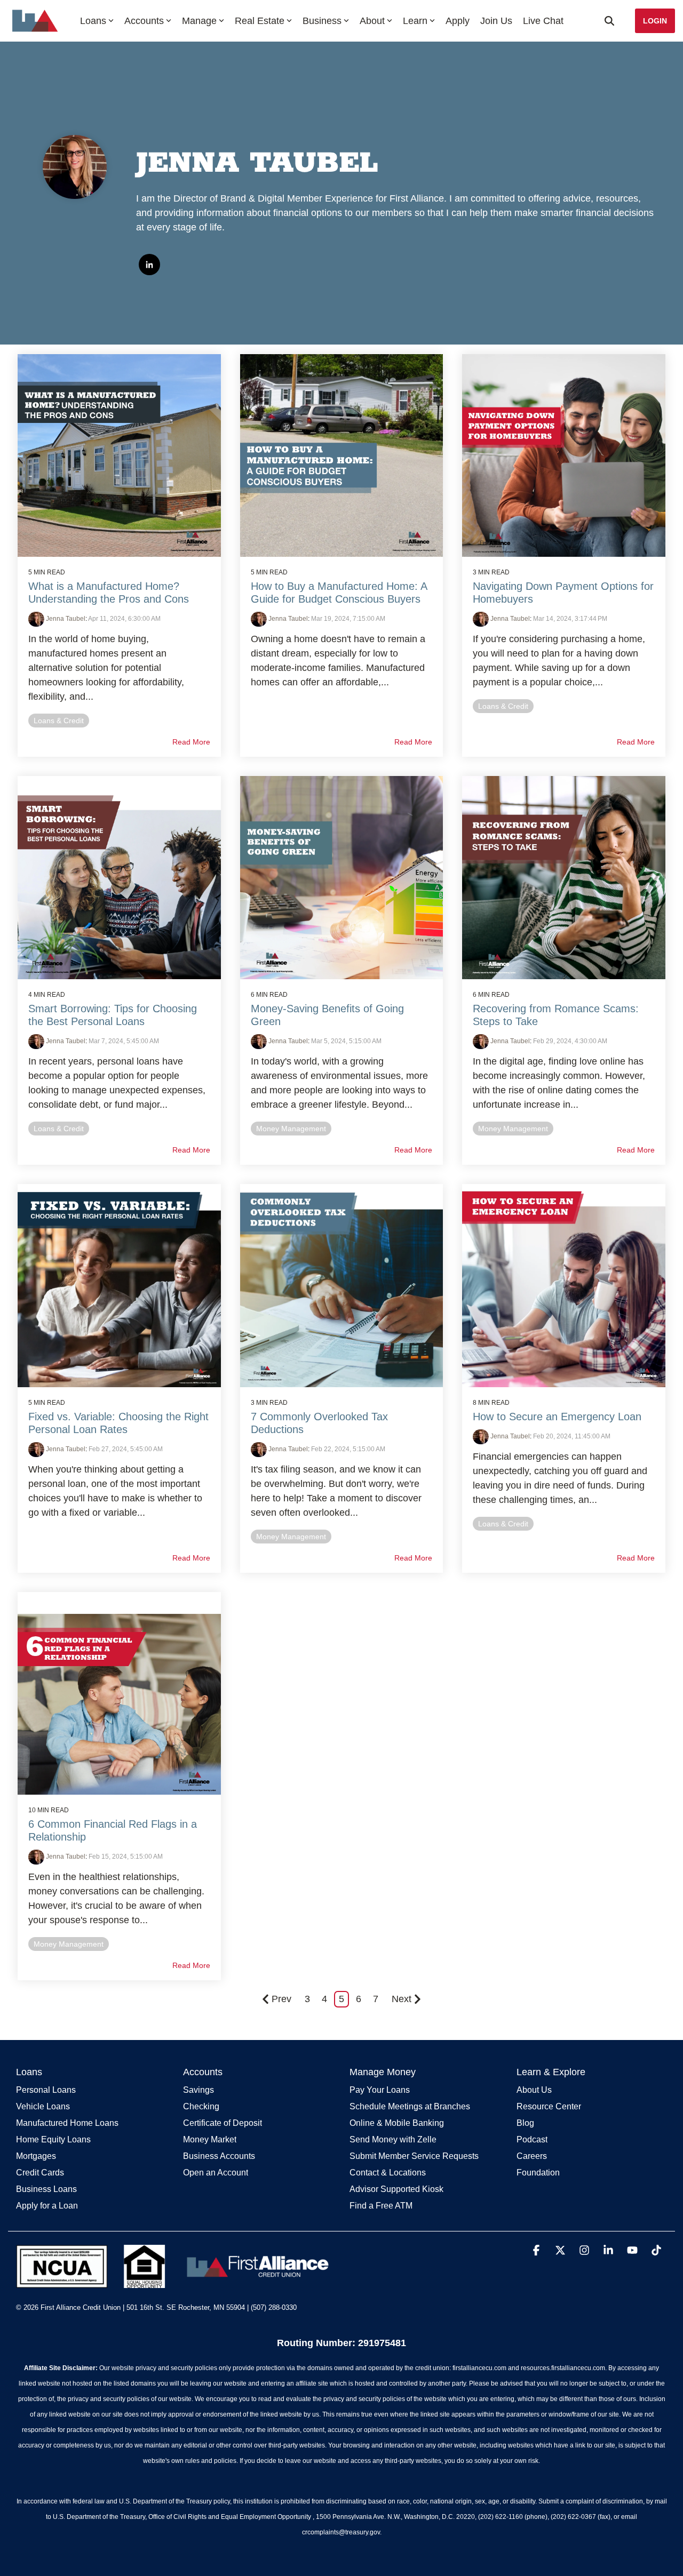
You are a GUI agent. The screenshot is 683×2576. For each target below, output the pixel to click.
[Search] (609, 21)
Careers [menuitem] (532, 2156)
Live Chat (543, 21)
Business (322, 21)
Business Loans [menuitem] (46, 2189)
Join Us (496, 21)
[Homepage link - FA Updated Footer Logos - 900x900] (175, 2283)
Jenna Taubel (65, 619)
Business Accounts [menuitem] (219, 2156)
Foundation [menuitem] (538, 2173)
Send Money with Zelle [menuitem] (393, 2139)
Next (402, 1999)
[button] (538, 2251)
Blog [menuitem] (525, 2123)
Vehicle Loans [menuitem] (43, 2106)
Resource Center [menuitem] (549, 2106)
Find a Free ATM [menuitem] (381, 2206)
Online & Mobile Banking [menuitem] (397, 2123)
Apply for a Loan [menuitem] (47, 2206)
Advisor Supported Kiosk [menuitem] (396, 2189)
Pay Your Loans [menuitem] (380, 2090)
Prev (281, 1999)
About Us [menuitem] (534, 2090)
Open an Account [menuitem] (216, 2173)
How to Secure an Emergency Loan (557, 1417)
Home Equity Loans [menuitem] (53, 2139)
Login (655, 21)
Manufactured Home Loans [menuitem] (67, 2123)
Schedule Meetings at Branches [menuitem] (410, 2106)
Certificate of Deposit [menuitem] (223, 2123)
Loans (93, 21)
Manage (199, 21)
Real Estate (260, 21)
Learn (415, 21)
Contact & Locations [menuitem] (388, 2173)
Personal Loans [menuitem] (46, 2090)
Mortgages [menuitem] (36, 2156)
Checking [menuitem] (201, 2106)
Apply (458, 21)
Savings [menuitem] (198, 2090)
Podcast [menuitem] (532, 2139)
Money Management (291, 1129)
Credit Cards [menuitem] (40, 2173)
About (372, 21)
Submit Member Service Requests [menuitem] (414, 2156)
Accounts (144, 21)
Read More (191, 742)
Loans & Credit (59, 721)
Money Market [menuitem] (210, 2139)
